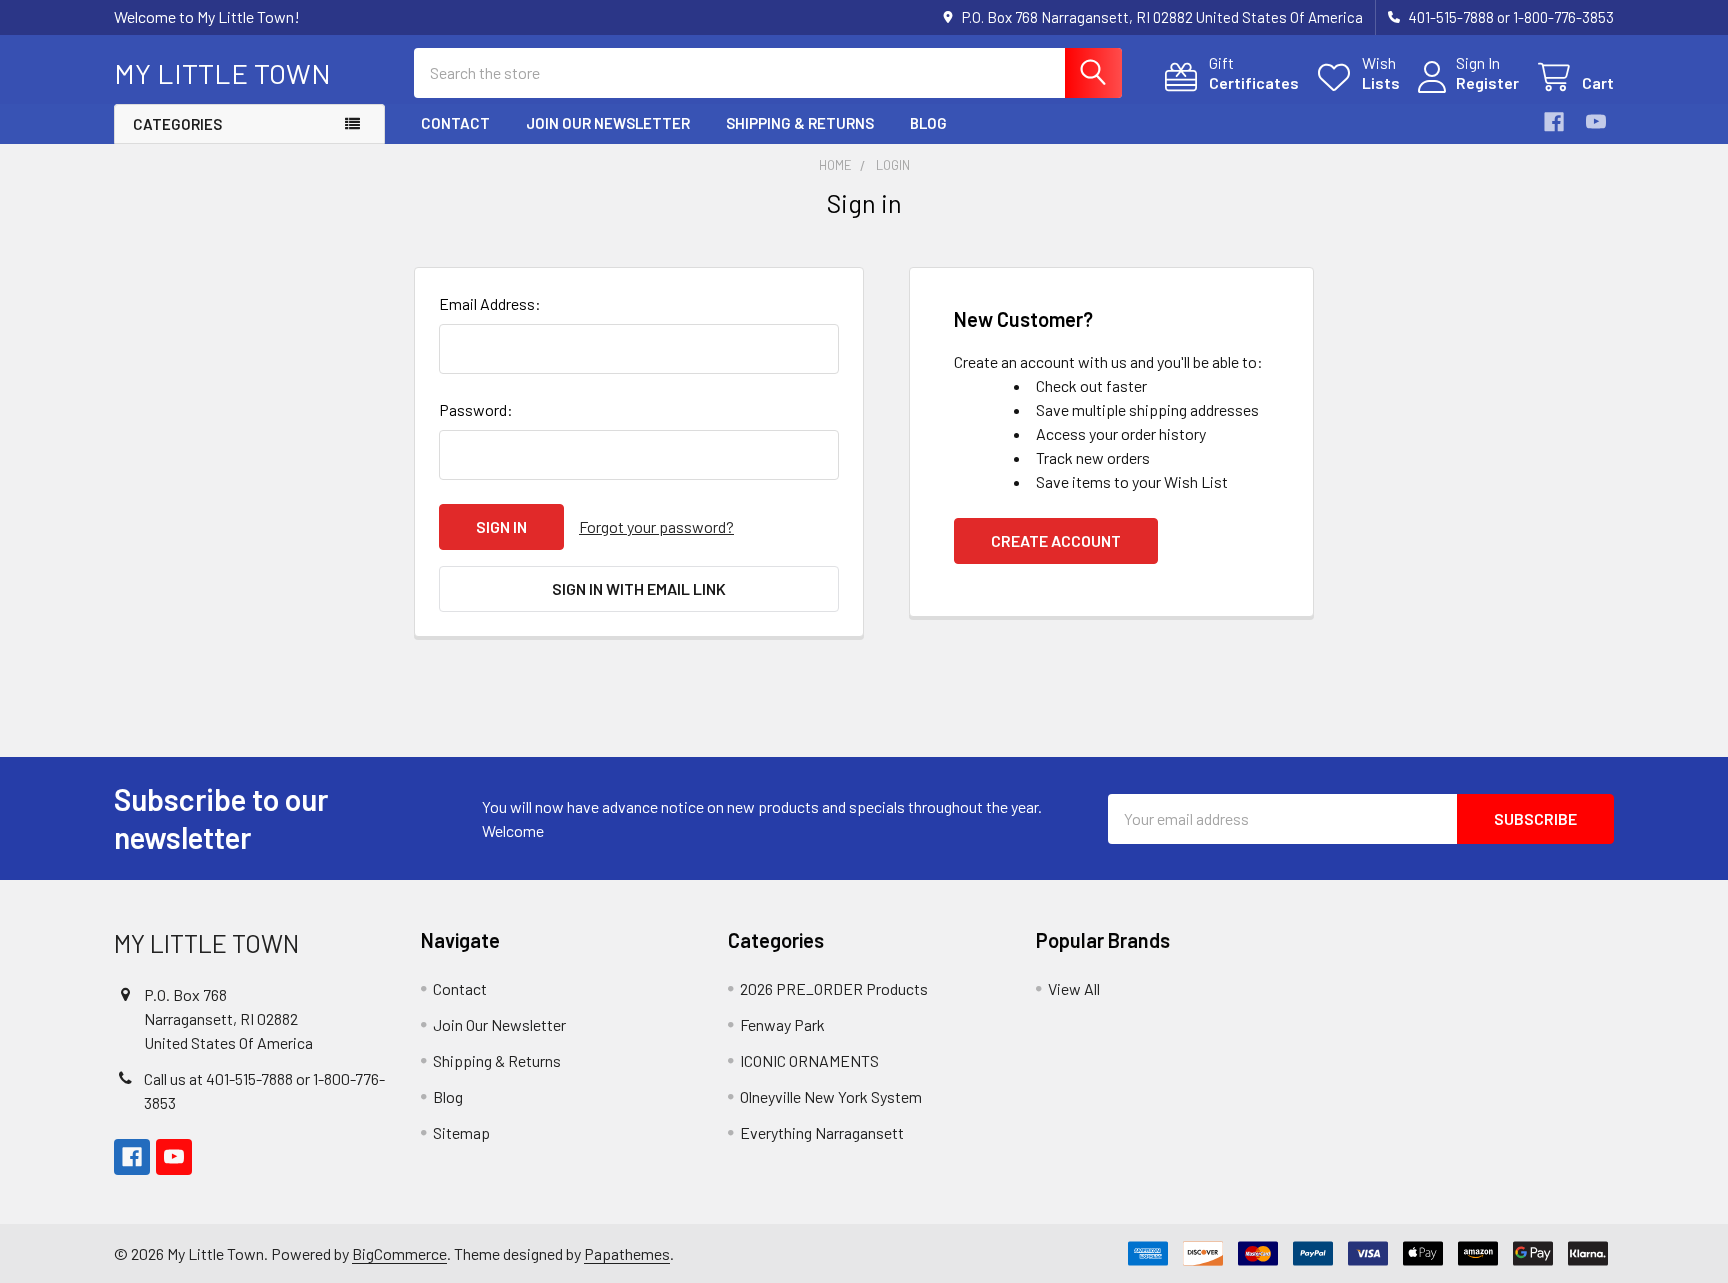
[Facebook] (1554, 122)
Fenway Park (782, 1024)
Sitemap (461, 1132)
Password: (476, 409)
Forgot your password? (656, 526)
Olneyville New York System (831, 1096)
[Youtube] (1596, 122)
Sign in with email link (639, 588)
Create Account (1056, 540)
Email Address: (490, 303)
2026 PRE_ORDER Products (834, 988)
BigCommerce (399, 1253)
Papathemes (627, 1253)
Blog (928, 123)
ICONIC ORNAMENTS (809, 1060)
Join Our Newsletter (608, 123)
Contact (455, 123)
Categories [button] (177, 124)
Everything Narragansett (822, 1132)
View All (1074, 988)
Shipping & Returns (800, 123)
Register (1487, 82)
